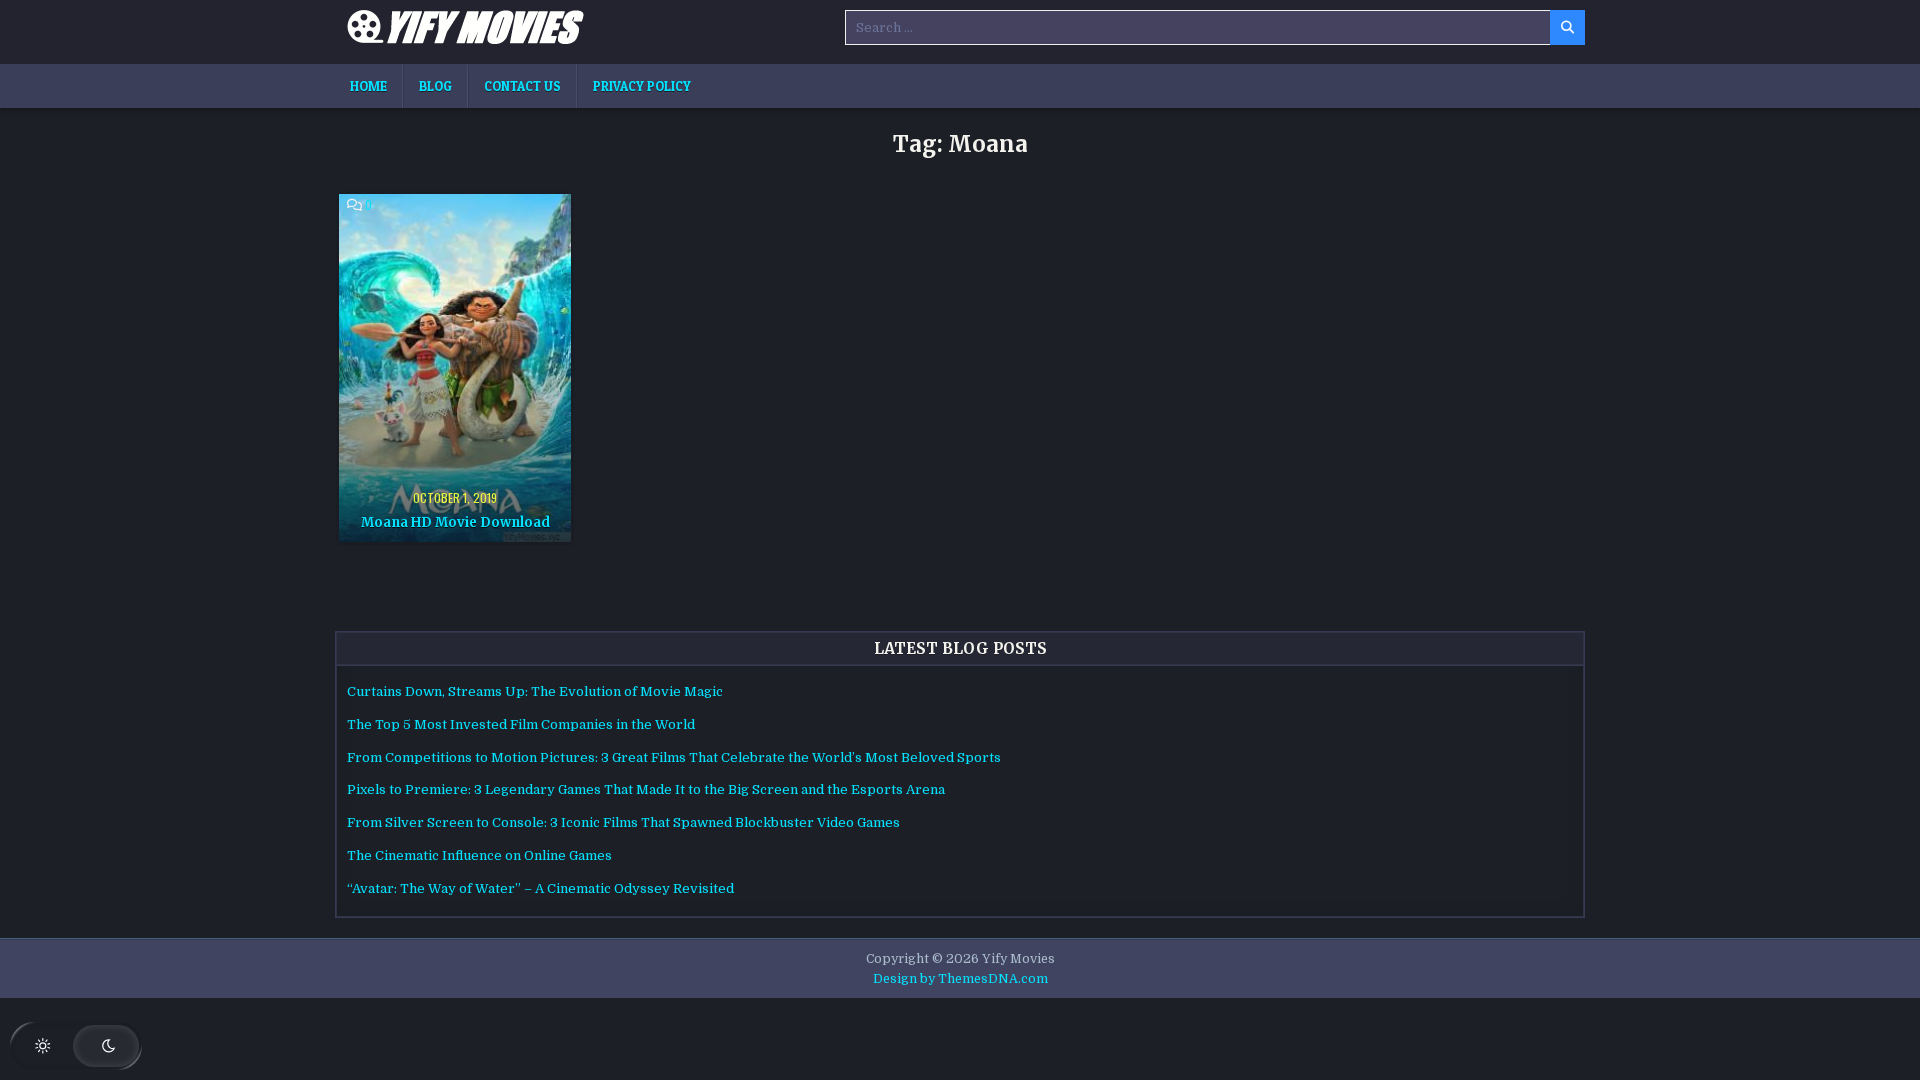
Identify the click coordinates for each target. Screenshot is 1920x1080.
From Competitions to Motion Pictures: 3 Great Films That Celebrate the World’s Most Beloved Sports (674, 757)
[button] (76, 1046)
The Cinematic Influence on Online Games (479, 855)
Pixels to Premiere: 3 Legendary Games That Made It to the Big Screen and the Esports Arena (646, 789)
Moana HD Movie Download (455, 522)
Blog (435, 86)
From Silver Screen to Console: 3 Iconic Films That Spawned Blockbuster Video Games (623, 822)
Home (368, 86)
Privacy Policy (642, 86)
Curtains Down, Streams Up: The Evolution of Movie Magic (535, 691)
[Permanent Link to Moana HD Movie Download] (455, 368)
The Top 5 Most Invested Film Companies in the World (521, 724)
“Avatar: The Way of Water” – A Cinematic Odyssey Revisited (540, 888)
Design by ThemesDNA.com (960, 979)
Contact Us (522, 86)
